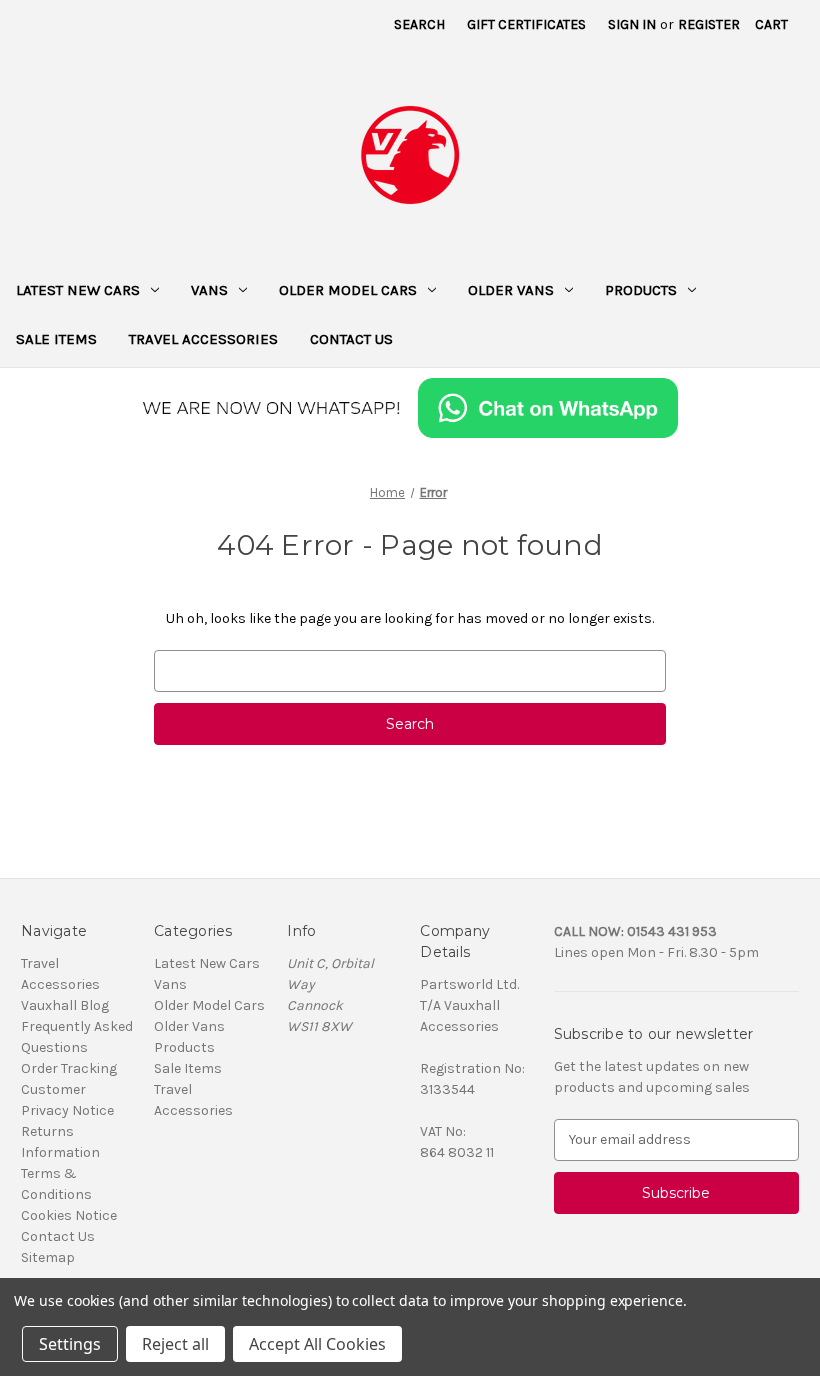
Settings (70, 1344)
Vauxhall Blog (65, 1005)
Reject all (175, 1344)
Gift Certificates (526, 24)
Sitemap (48, 1257)
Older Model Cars (348, 290)
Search (419, 24)
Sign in (632, 24)
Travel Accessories (203, 339)
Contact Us (351, 339)
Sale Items (56, 339)
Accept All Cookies (317, 1344)
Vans (209, 290)
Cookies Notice (69, 1215)
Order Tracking (69, 1068)
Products (641, 290)
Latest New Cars (78, 290)
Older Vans (511, 290)
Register (709, 24)
